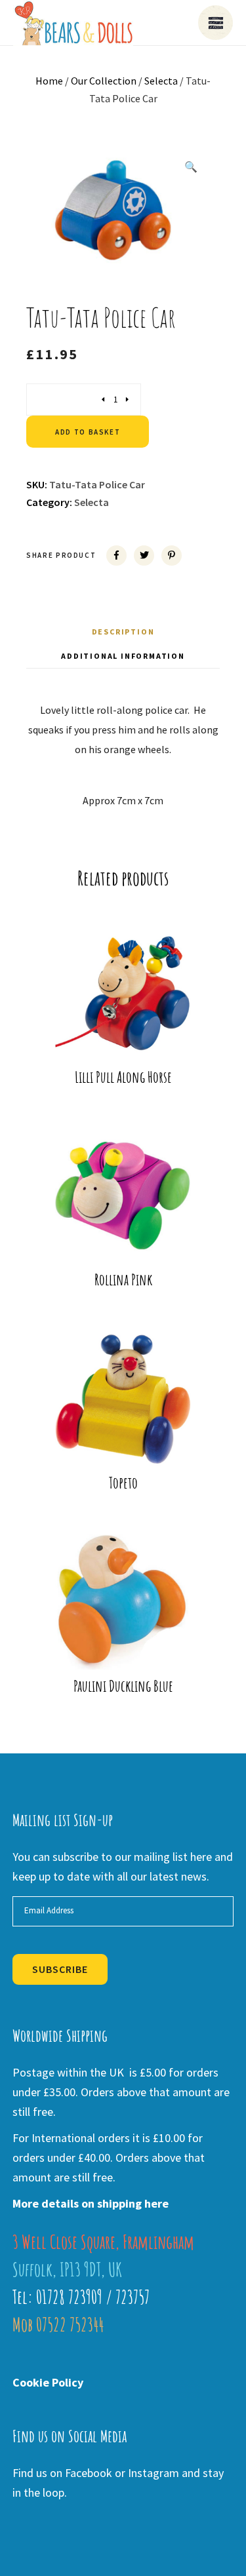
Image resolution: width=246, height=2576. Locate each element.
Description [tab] (123, 632)
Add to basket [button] (132, 1040)
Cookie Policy (48, 2382)
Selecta (161, 81)
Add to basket (88, 432)
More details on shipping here (91, 2203)
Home (49, 81)
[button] (191, 166)
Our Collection (104, 81)
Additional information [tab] (123, 656)
